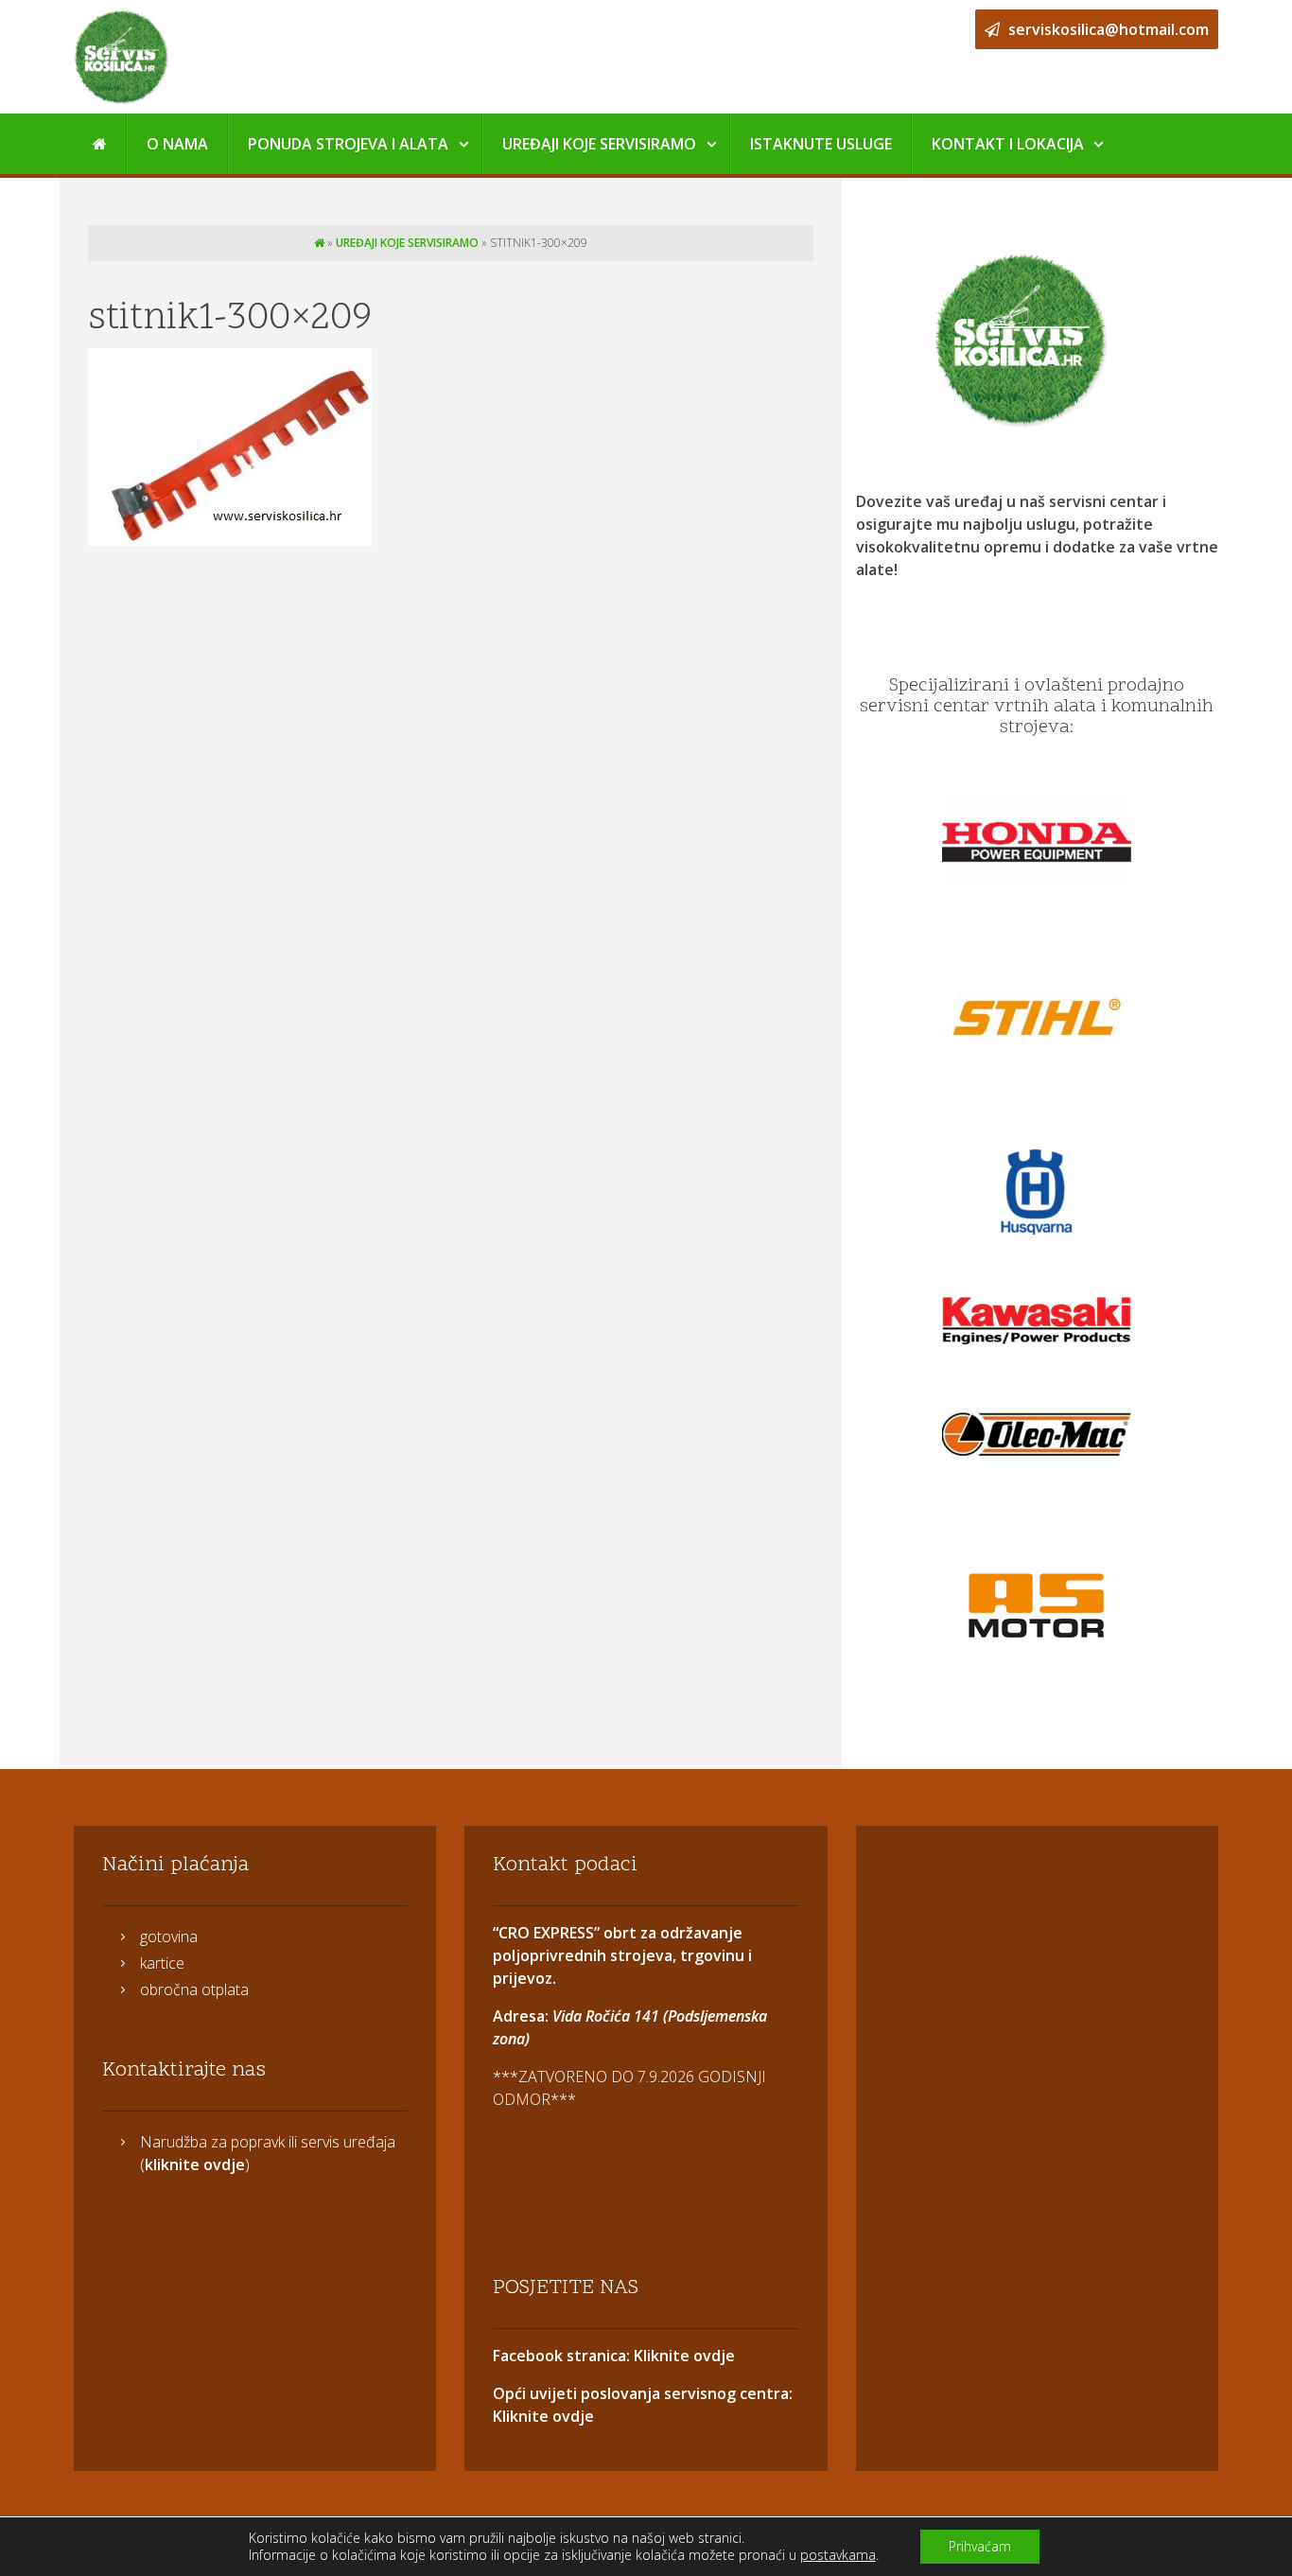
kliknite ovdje (195, 2164)
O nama (177, 144)
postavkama (838, 2555)
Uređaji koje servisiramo (599, 144)
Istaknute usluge (821, 144)
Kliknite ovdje (682, 2356)
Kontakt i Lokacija (1008, 144)
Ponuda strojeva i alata (348, 144)
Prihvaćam (980, 2546)
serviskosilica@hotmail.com (1107, 29)
